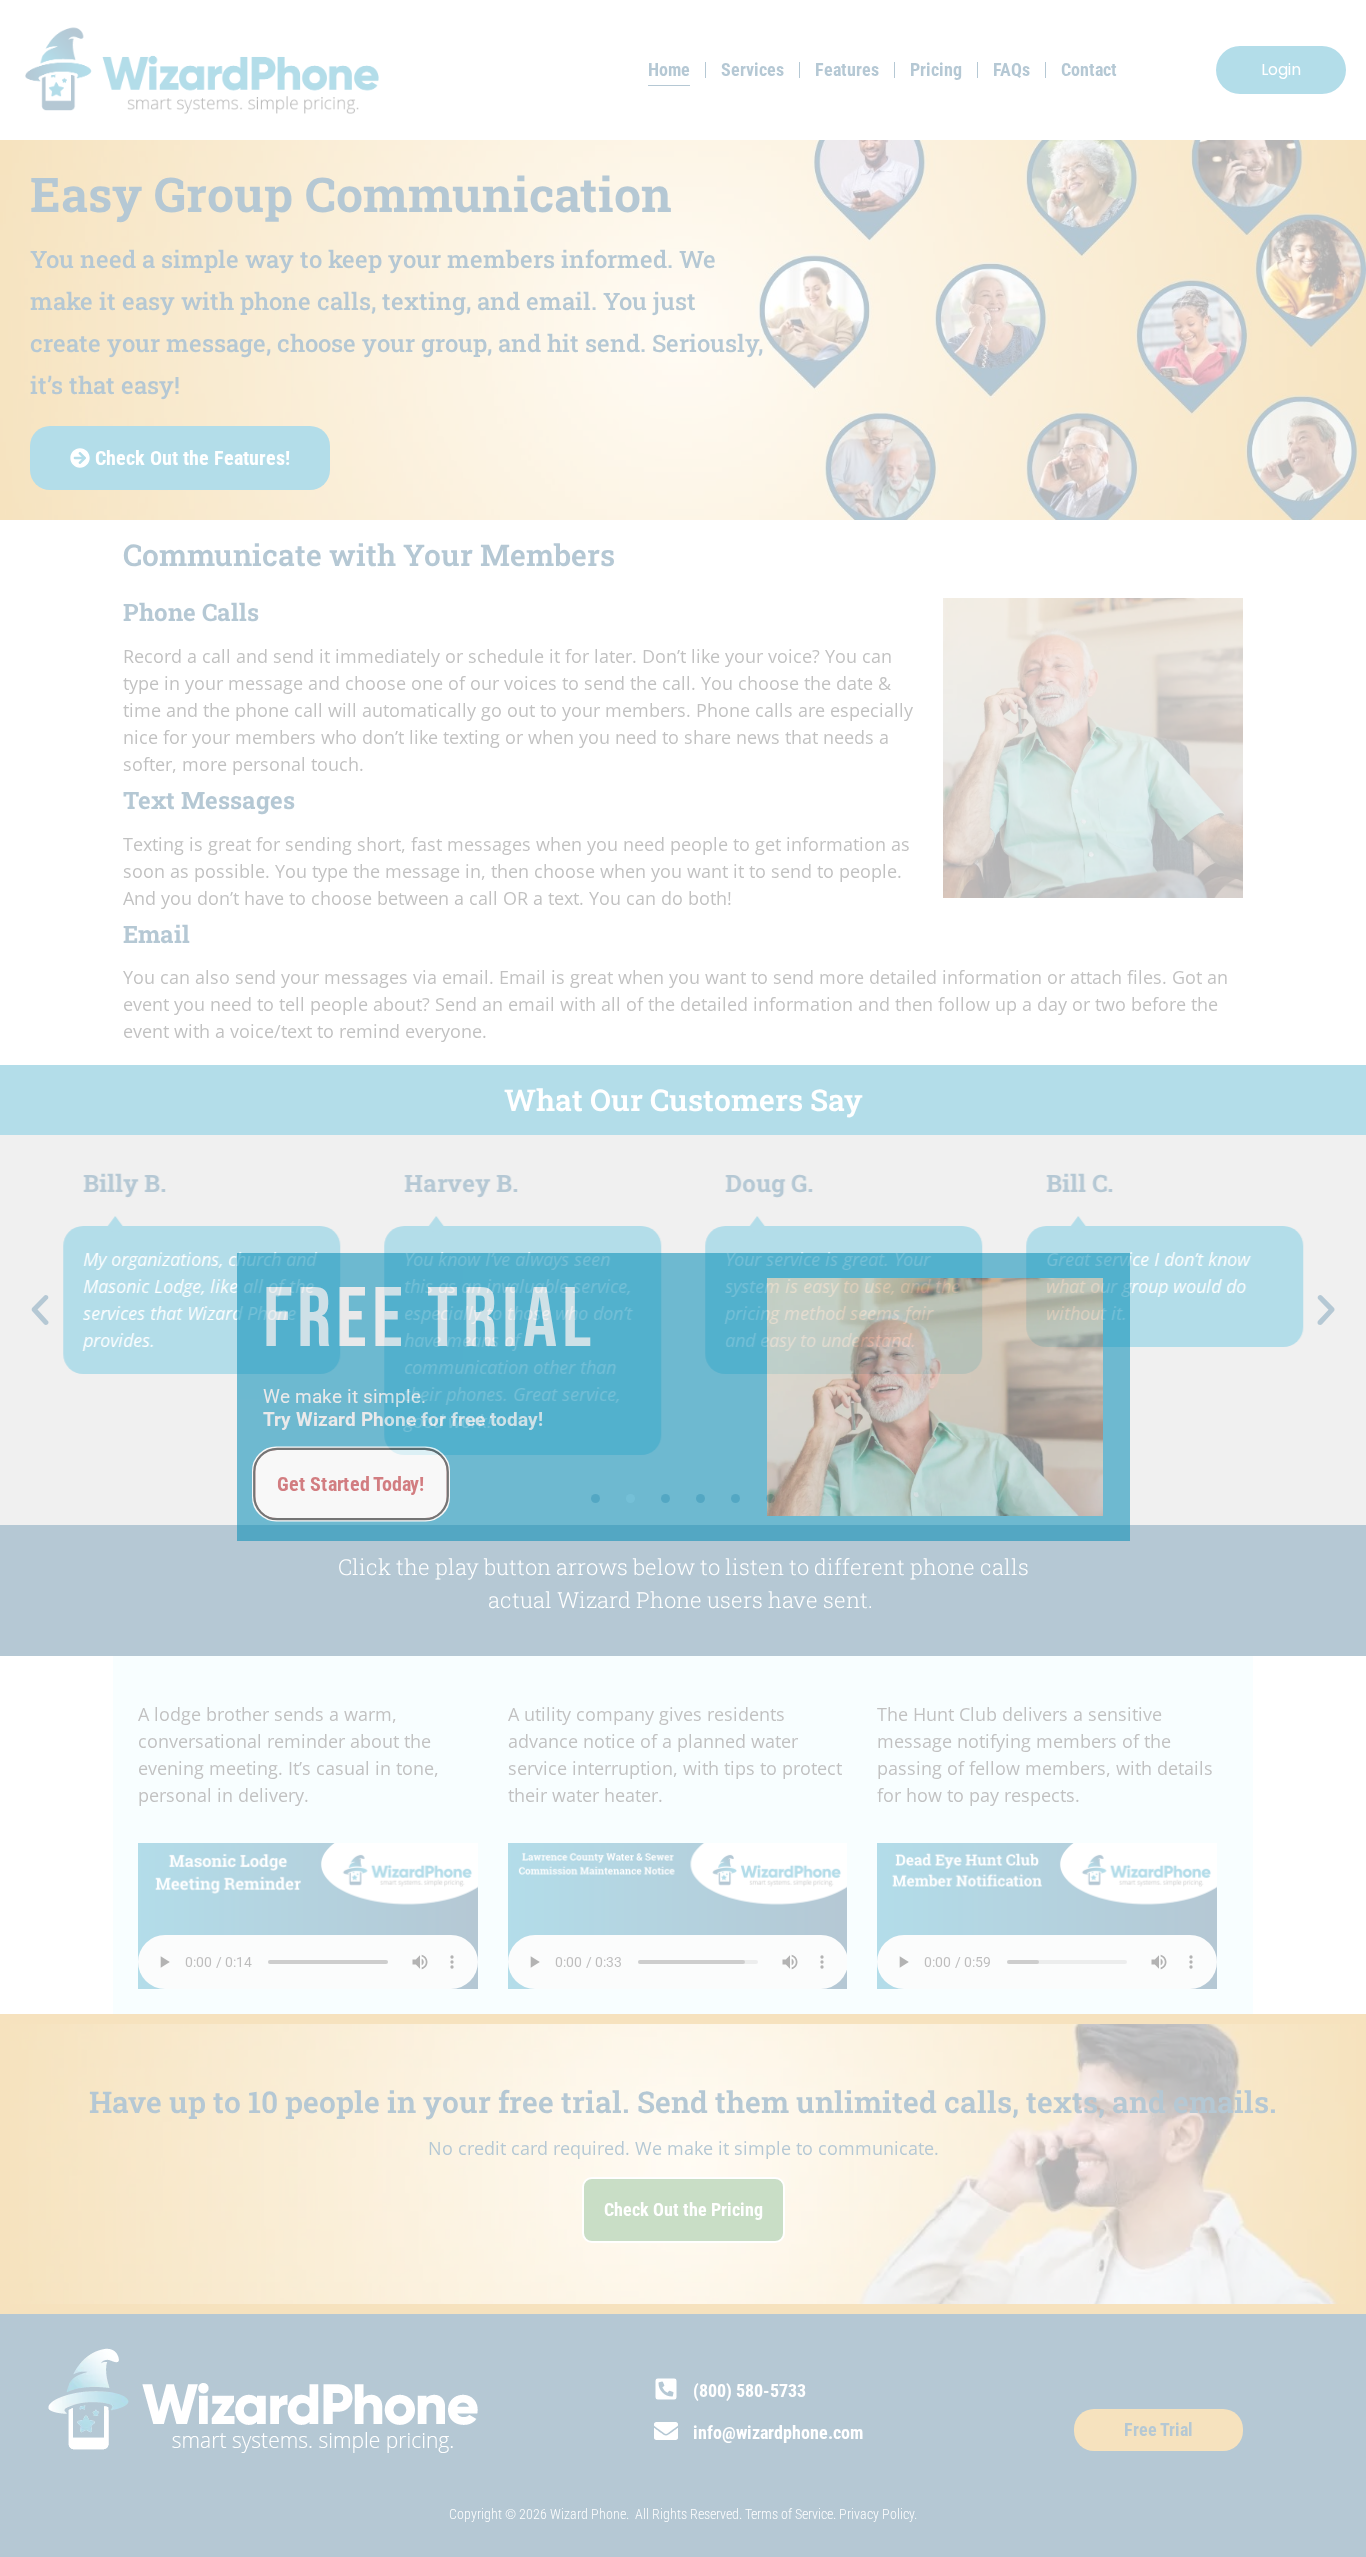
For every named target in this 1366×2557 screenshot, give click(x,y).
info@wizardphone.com (778, 2432)
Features (847, 69)
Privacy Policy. (878, 2514)
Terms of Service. (792, 2514)
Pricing (936, 69)
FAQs (1011, 69)
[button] (40, 1310)
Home (669, 69)
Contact (1089, 69)
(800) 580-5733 (749, 2390)
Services (752, 69)
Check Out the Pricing (683, 2209)
